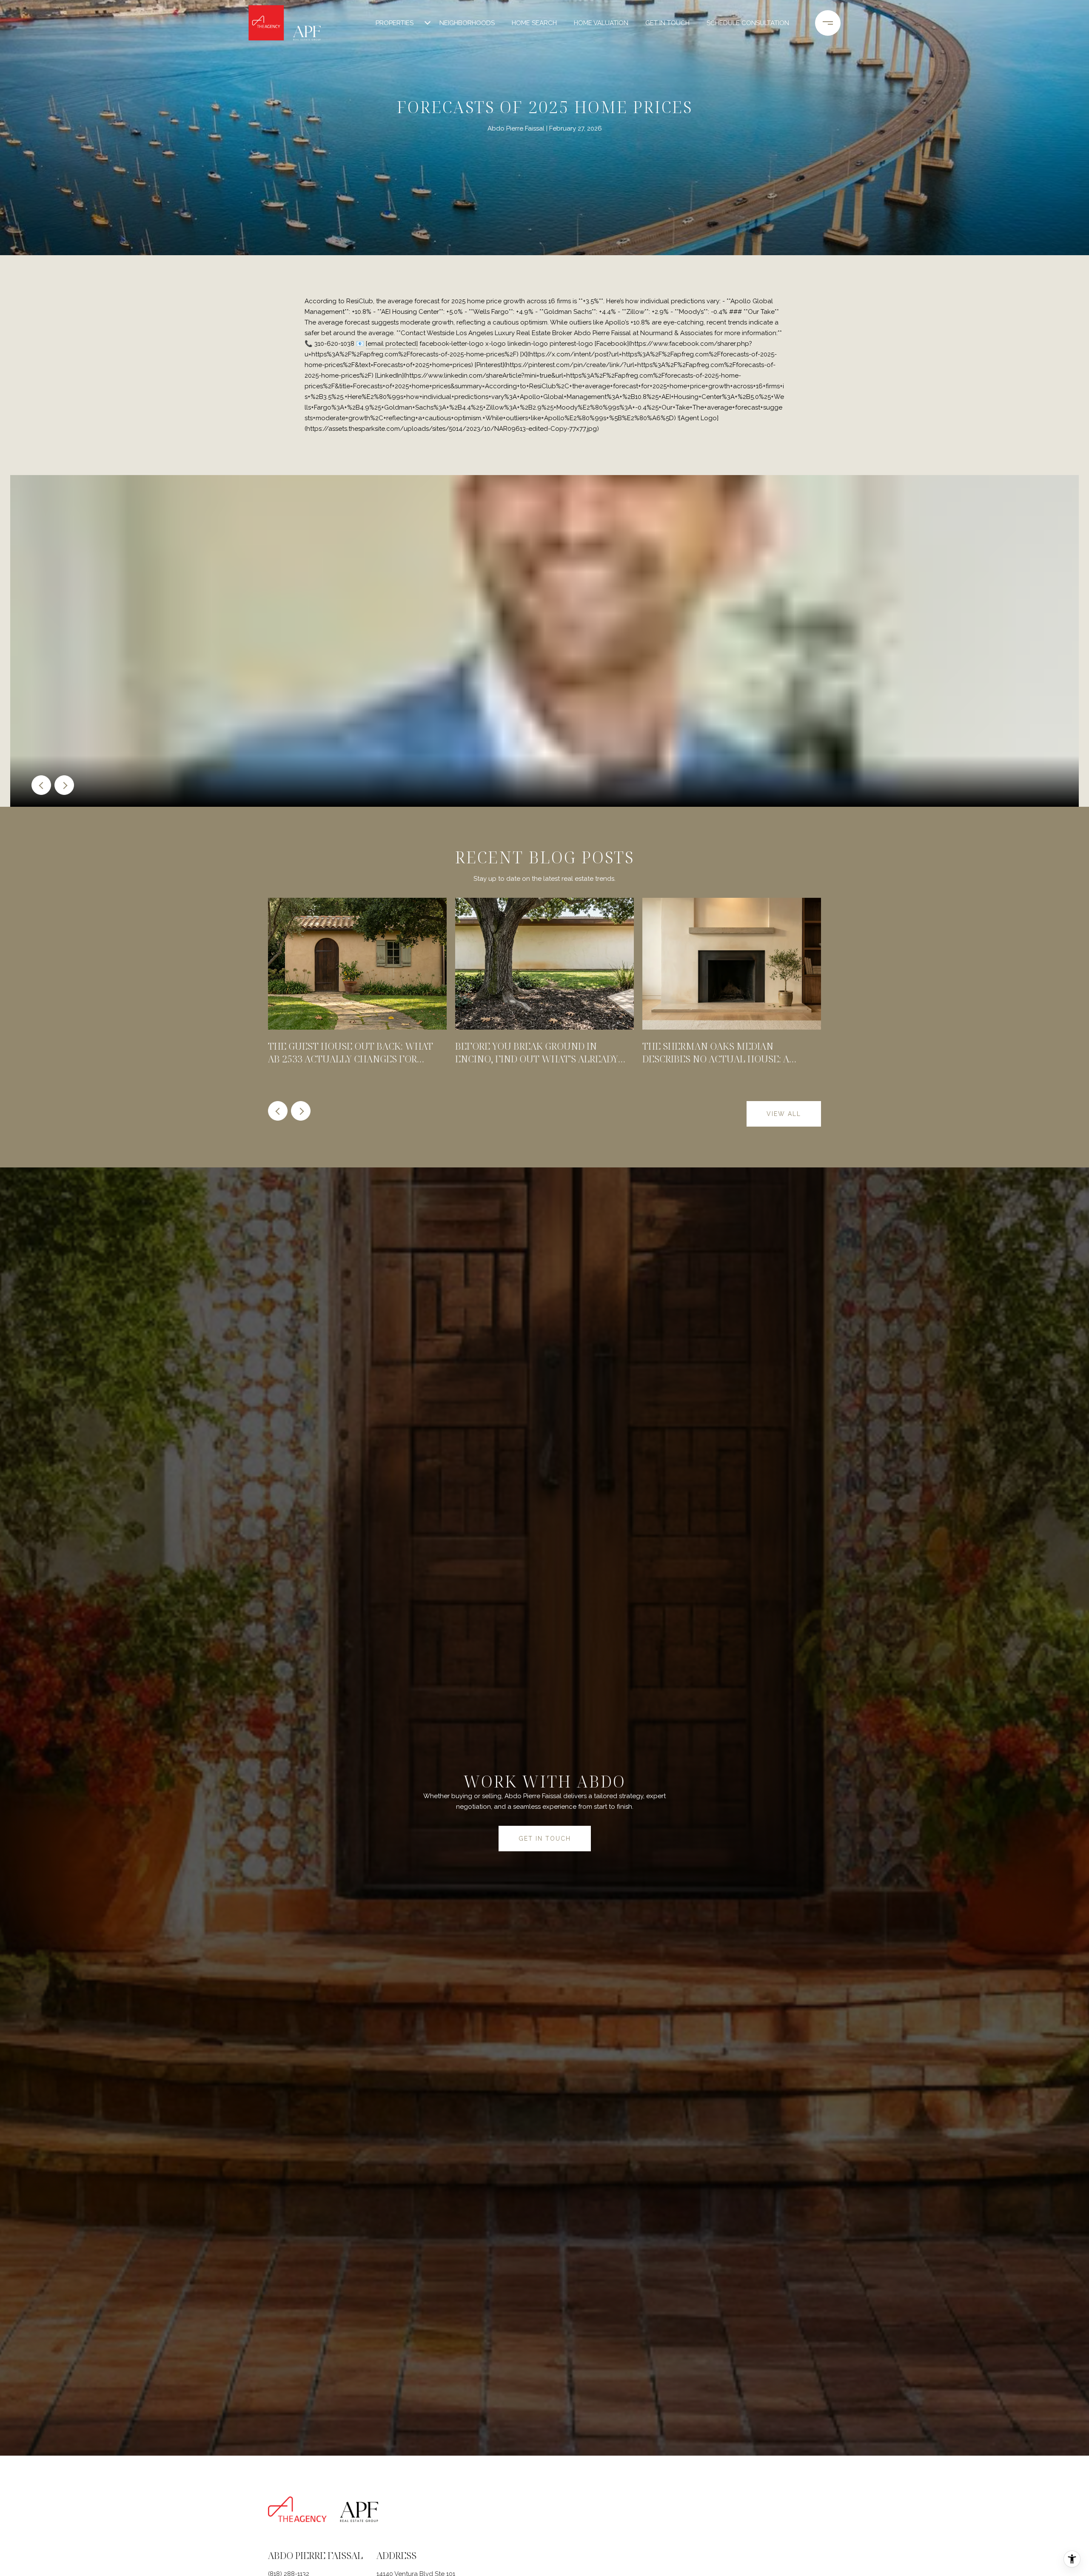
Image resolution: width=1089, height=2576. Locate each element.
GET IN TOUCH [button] (545, 1839)
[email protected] (392, 344)
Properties (395, 23)
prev (41, 785)
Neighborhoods (467, 23)
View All (784, 1114)
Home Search (534, 23)
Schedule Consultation (748, 23)
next (64, 785)
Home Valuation (601, 23)
